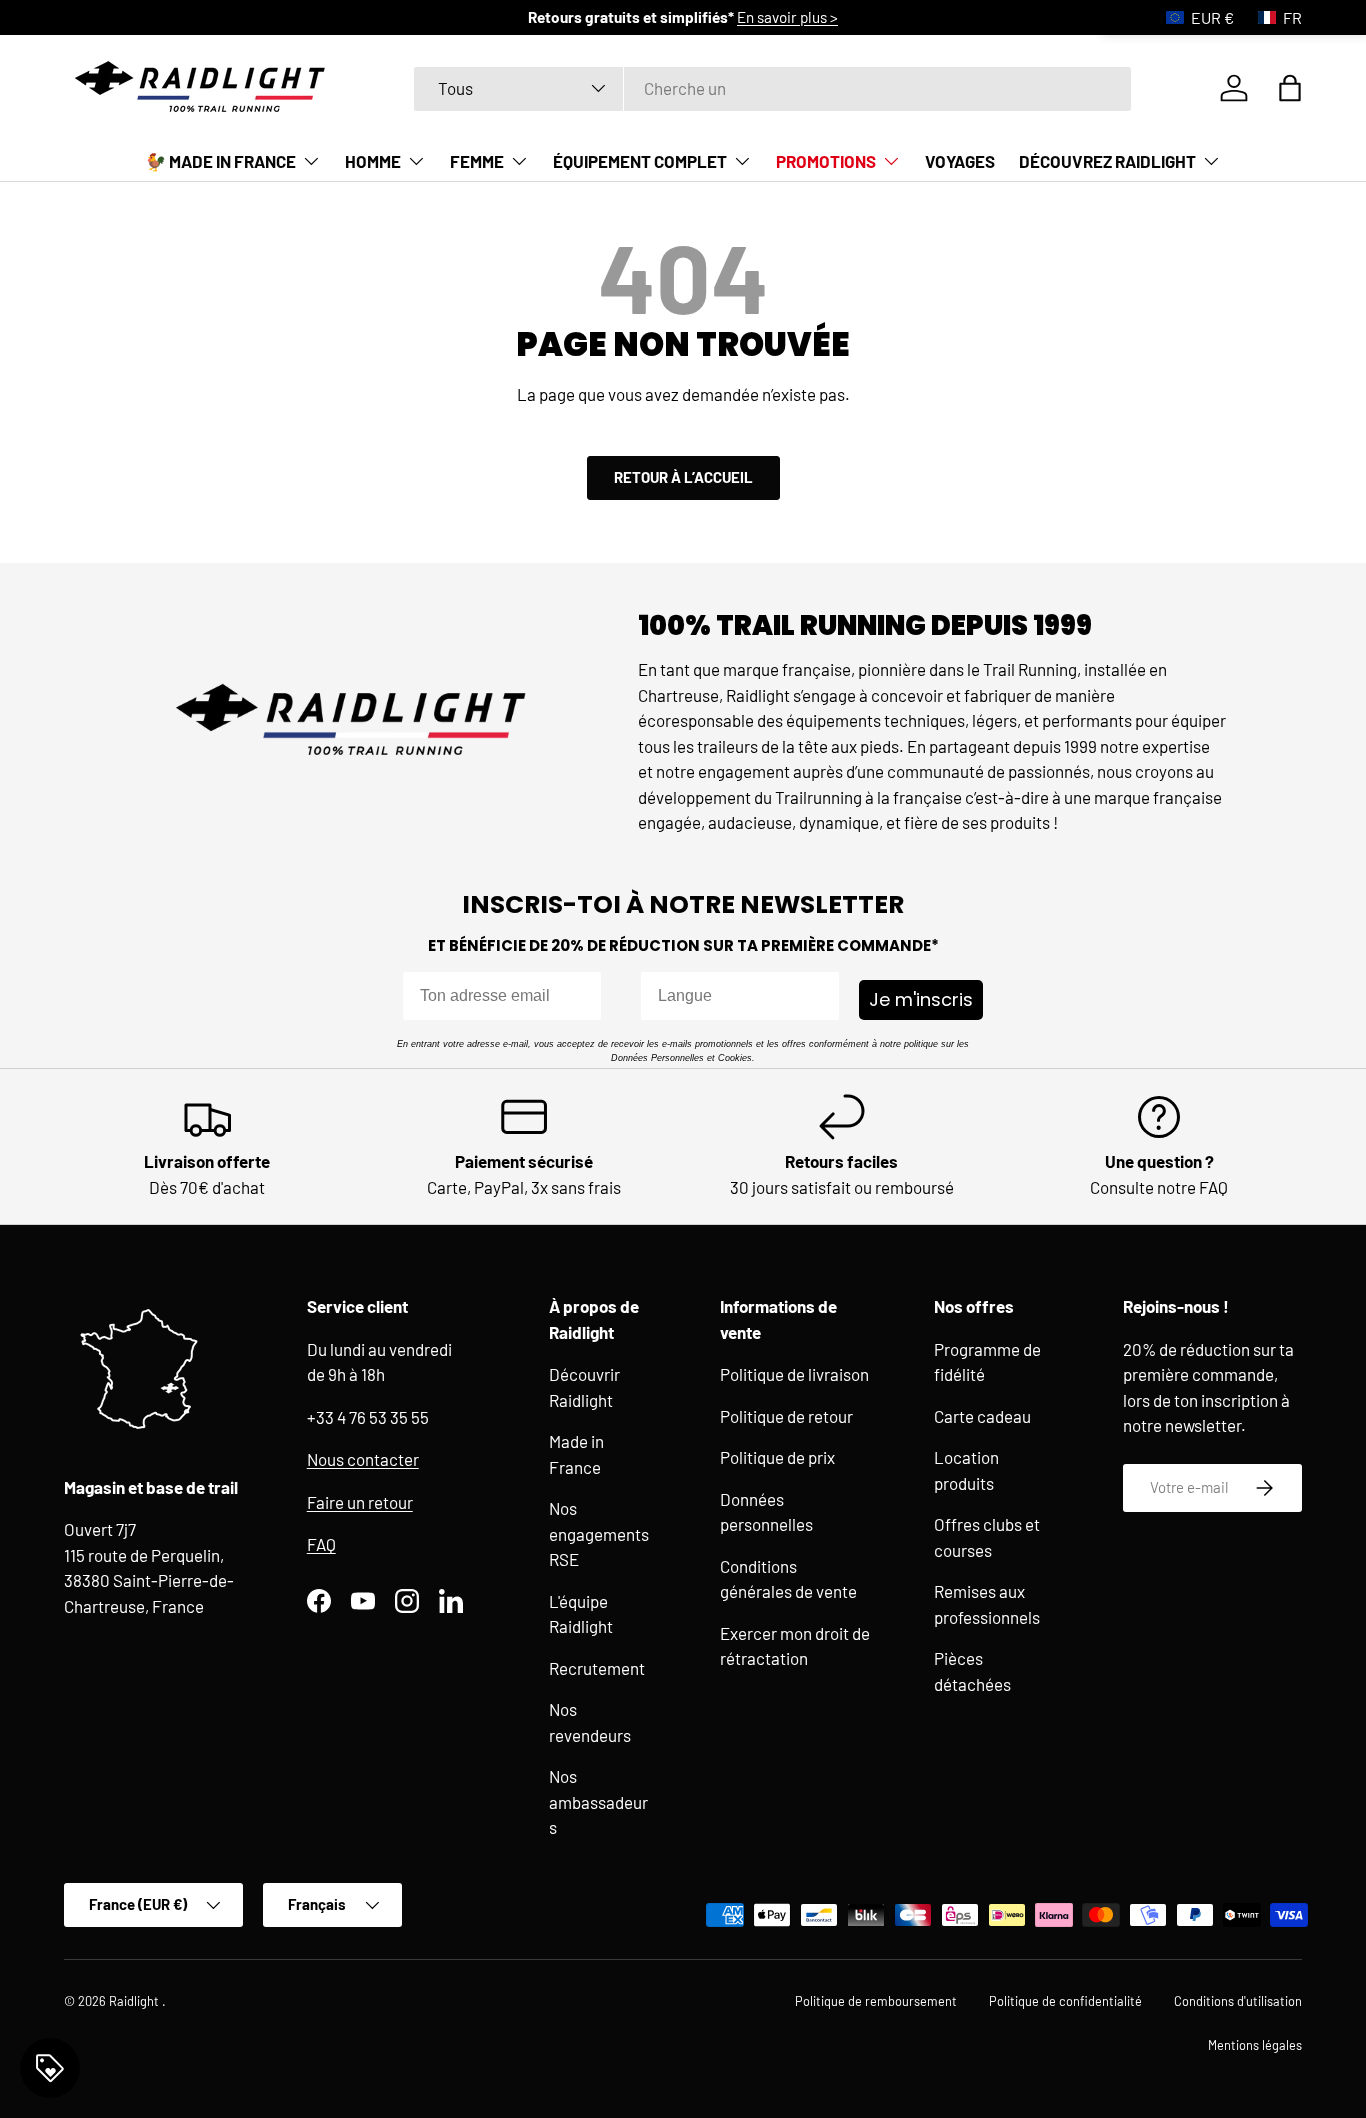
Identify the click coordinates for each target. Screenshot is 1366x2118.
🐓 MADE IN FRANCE (220, 161)
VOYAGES (960, 161)
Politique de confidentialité (1065, 2001)
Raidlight (135, 2001)
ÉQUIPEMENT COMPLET (640, 161)
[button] (1290, 88)
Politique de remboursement (876, 2001)
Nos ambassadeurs (598, 1801)
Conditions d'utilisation (1238, 2001)
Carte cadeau (982, 1416)
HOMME (373, 161)
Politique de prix (777, 1457)
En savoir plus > (787, 17)
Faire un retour (360, 1502)
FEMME (477, 161)
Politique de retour (786, 1416)
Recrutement (597, 1668)
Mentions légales (1255, 2044)
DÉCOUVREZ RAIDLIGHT (1107, 161)
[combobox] (772, 88)
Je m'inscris (921, 999)
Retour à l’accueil (683, 477)
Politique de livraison (794, 1374)
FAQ (321, 1544)
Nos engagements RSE (599, 1533)
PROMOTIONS (826, 161)
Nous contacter (363, 1459)
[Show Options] (820, 996)
